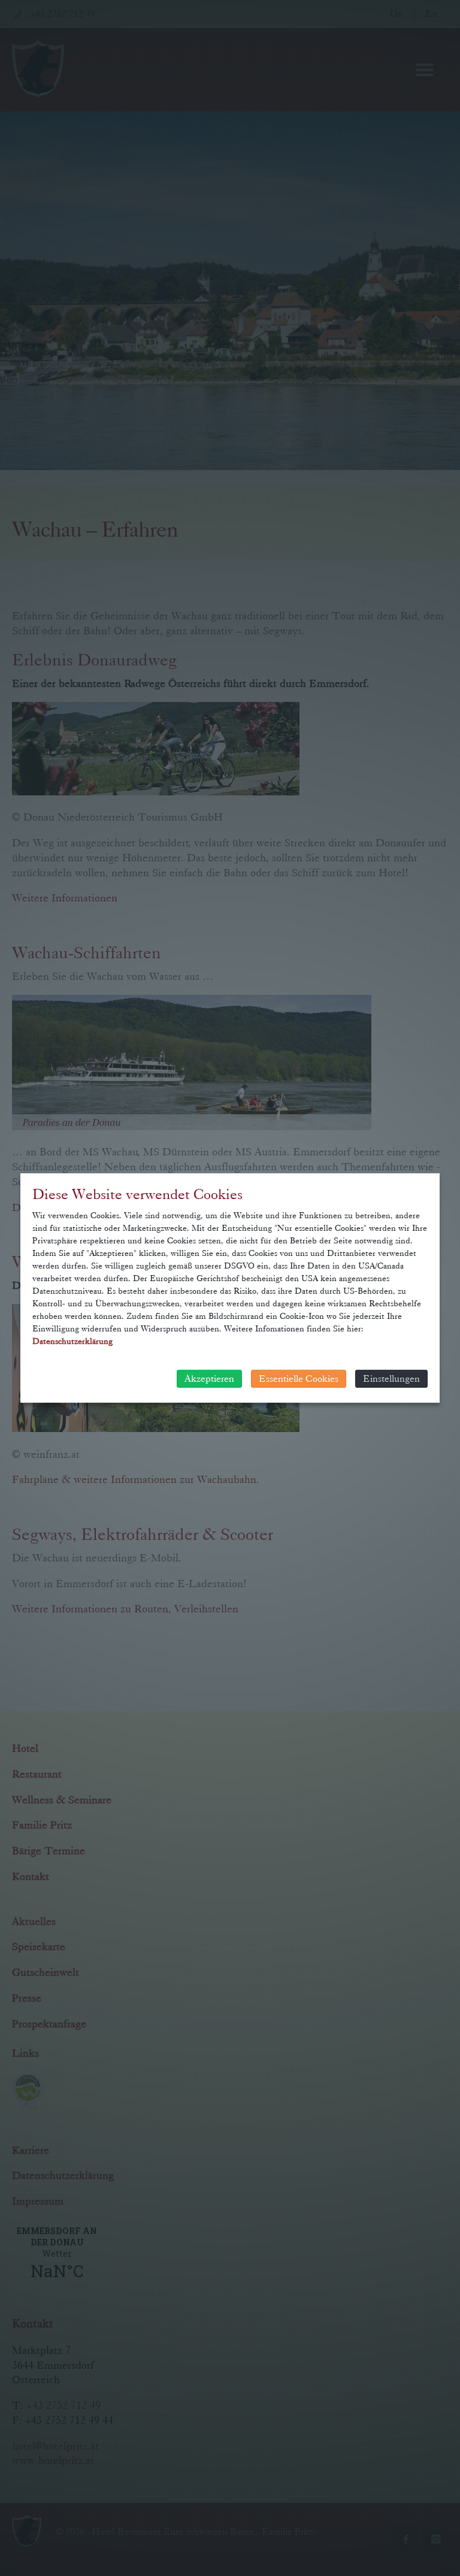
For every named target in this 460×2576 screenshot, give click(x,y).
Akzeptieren (209, 1378)
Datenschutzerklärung (72, 1341)
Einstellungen (391, 1378)
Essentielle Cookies (299, 1378)
